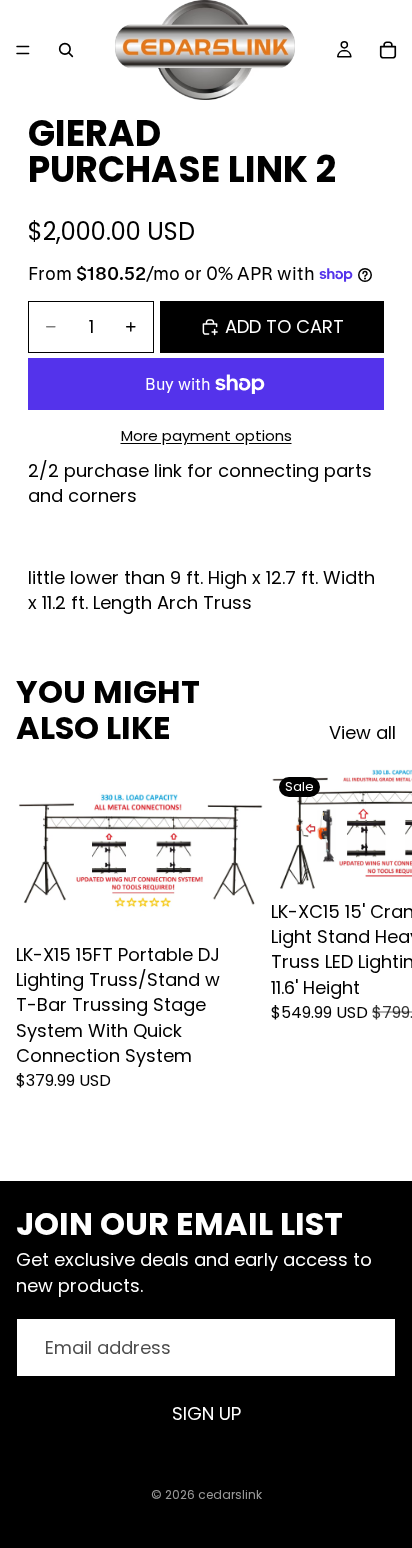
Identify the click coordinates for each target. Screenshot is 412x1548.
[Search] (66, 50)
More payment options (206, 435)
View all (362, 732)
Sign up (206, 1413)
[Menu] (23, 50)
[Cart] (388, 50)
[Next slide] (374, 958)
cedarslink (230, 1494)
